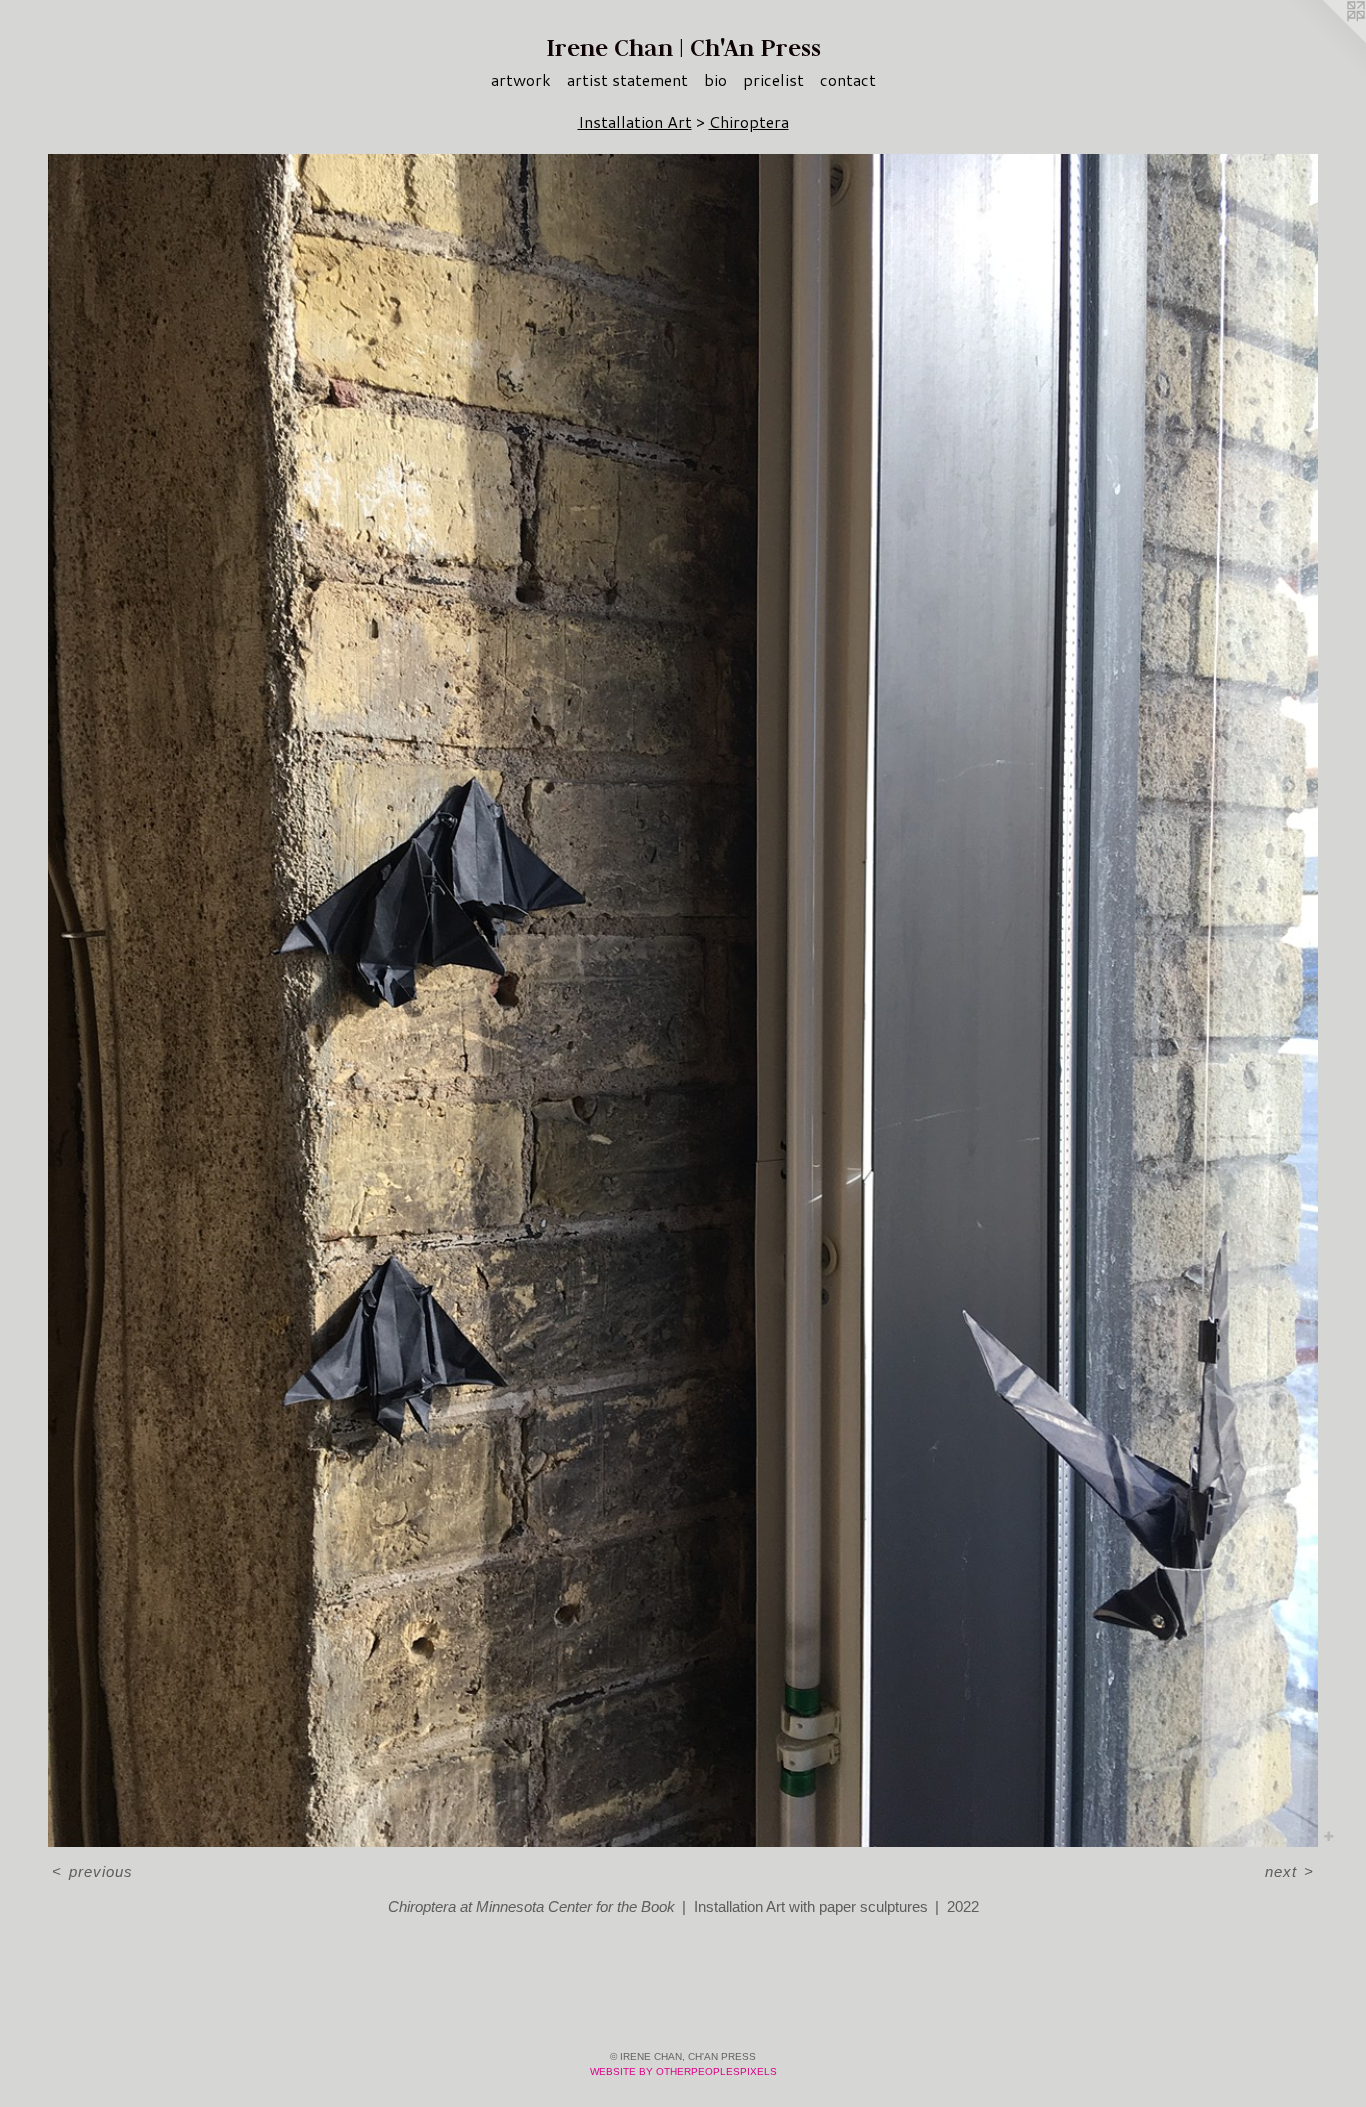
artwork (521, 79)
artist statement (627, 79)
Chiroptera (749, 121)
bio (715, 79)
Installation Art (635, 121)
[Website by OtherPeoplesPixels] (1326, 40)
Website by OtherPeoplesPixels (683, 2071)
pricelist (773, 79)
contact (848, 79)
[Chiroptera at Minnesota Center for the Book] (683, 1000)
